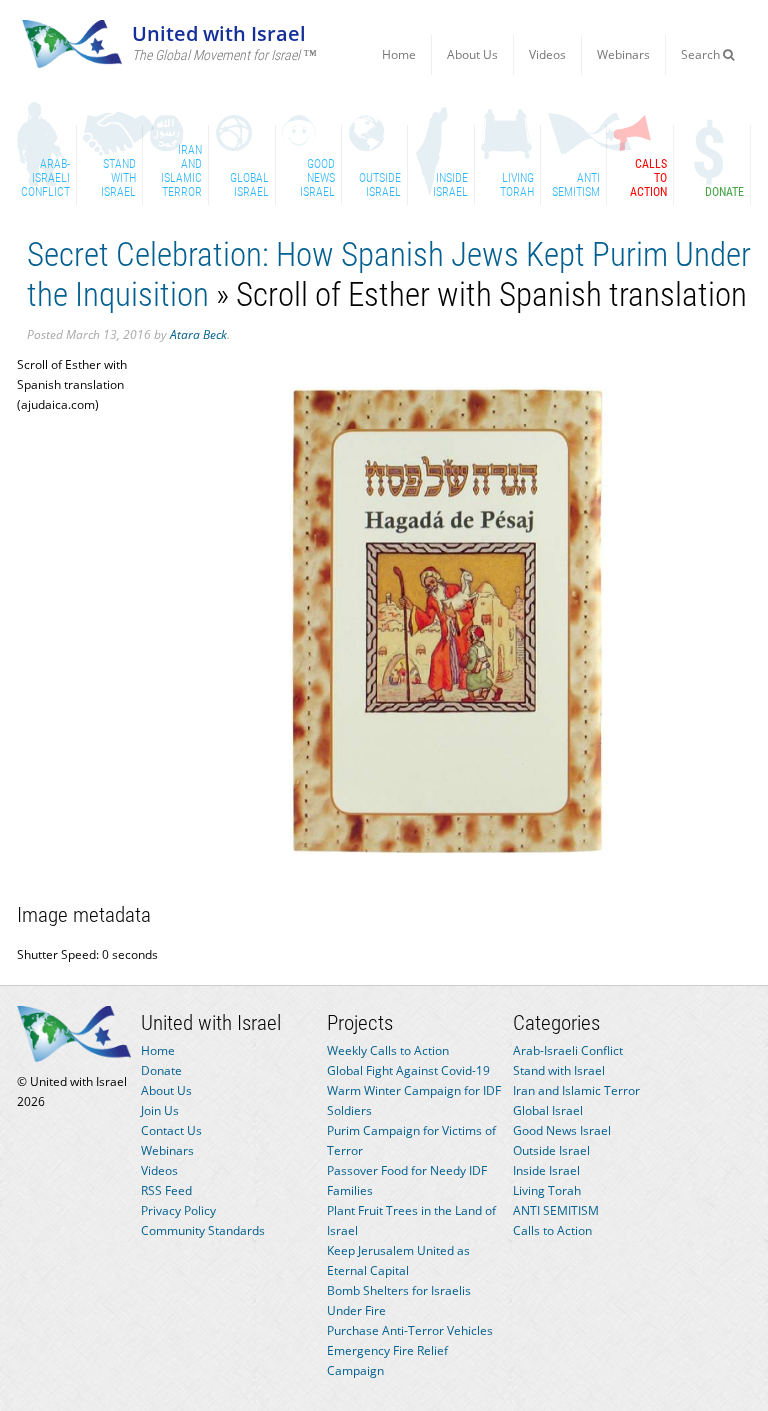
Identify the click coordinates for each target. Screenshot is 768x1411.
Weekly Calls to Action (388, 1050)
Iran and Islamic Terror (576, 1090)
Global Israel (548, 1110)
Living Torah (547, 1190)
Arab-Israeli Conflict (568, 1050)
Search (702, 54)
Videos (547, 54)
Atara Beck (198, 334)
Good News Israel (562, 1130)
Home (399, 54)
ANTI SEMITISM (556, 1210)
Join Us (160, 1110)
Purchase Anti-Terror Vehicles (410, 1330)
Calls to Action (552, 1230)
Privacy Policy (178, 1210)
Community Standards (203, 1230)
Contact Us (171, 1130)
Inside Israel (546, 1170)
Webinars (623, 54)
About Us (472, 54)
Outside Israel (551, 1150)
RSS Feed (166, 1190)
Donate (161, 1070)
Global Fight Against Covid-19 (408, 1070)
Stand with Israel (559, 1070)
